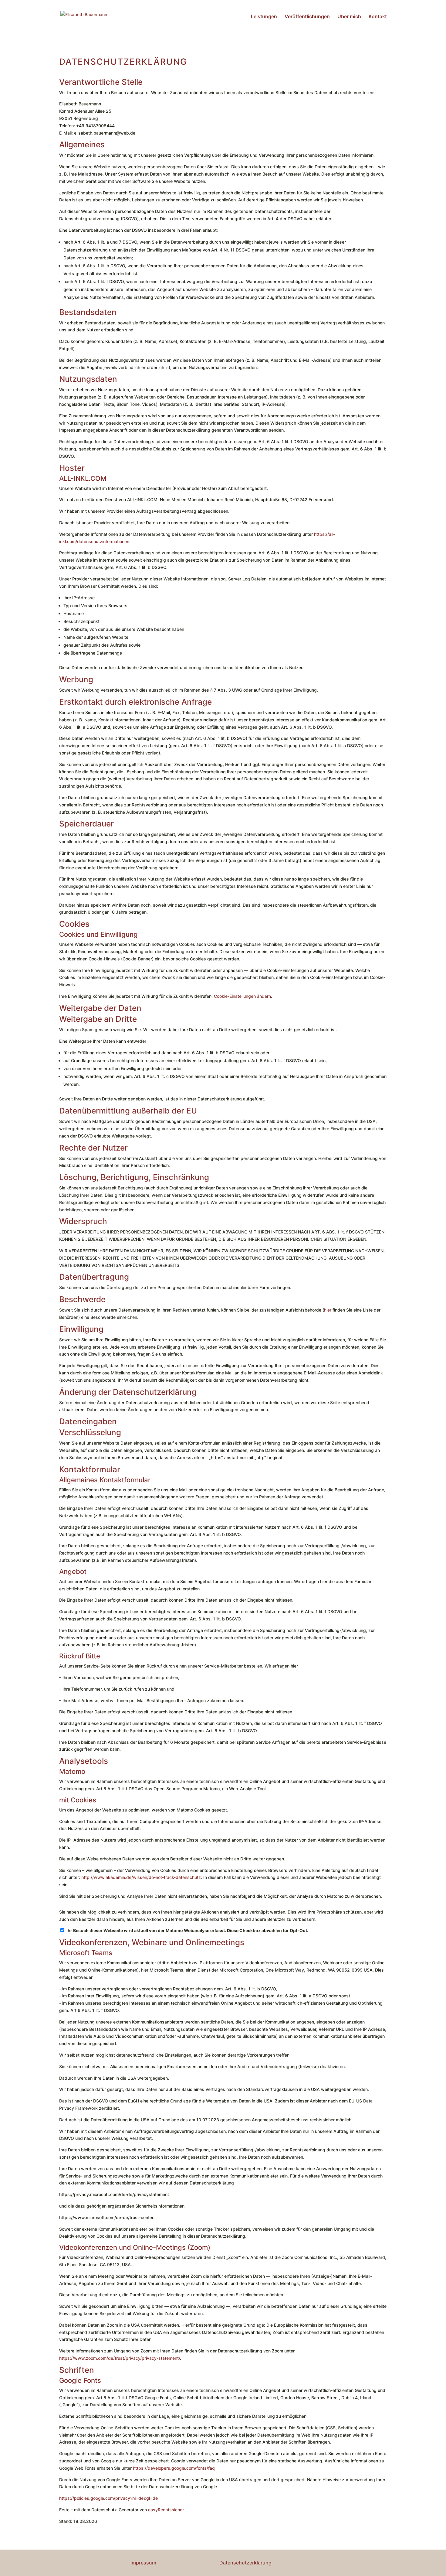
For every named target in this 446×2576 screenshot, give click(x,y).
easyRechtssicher (166, 2510)
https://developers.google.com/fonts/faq (174, 2468)
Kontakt (378, 17)
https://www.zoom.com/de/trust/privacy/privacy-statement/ (120, 2358)
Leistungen (264, 17)
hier (328, 1310)
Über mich (349, 17)
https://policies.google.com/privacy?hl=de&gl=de (108, 2498)
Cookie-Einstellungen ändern (242, 996)
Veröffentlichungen (307, 17)
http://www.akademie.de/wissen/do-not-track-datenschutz (141, 1877)
